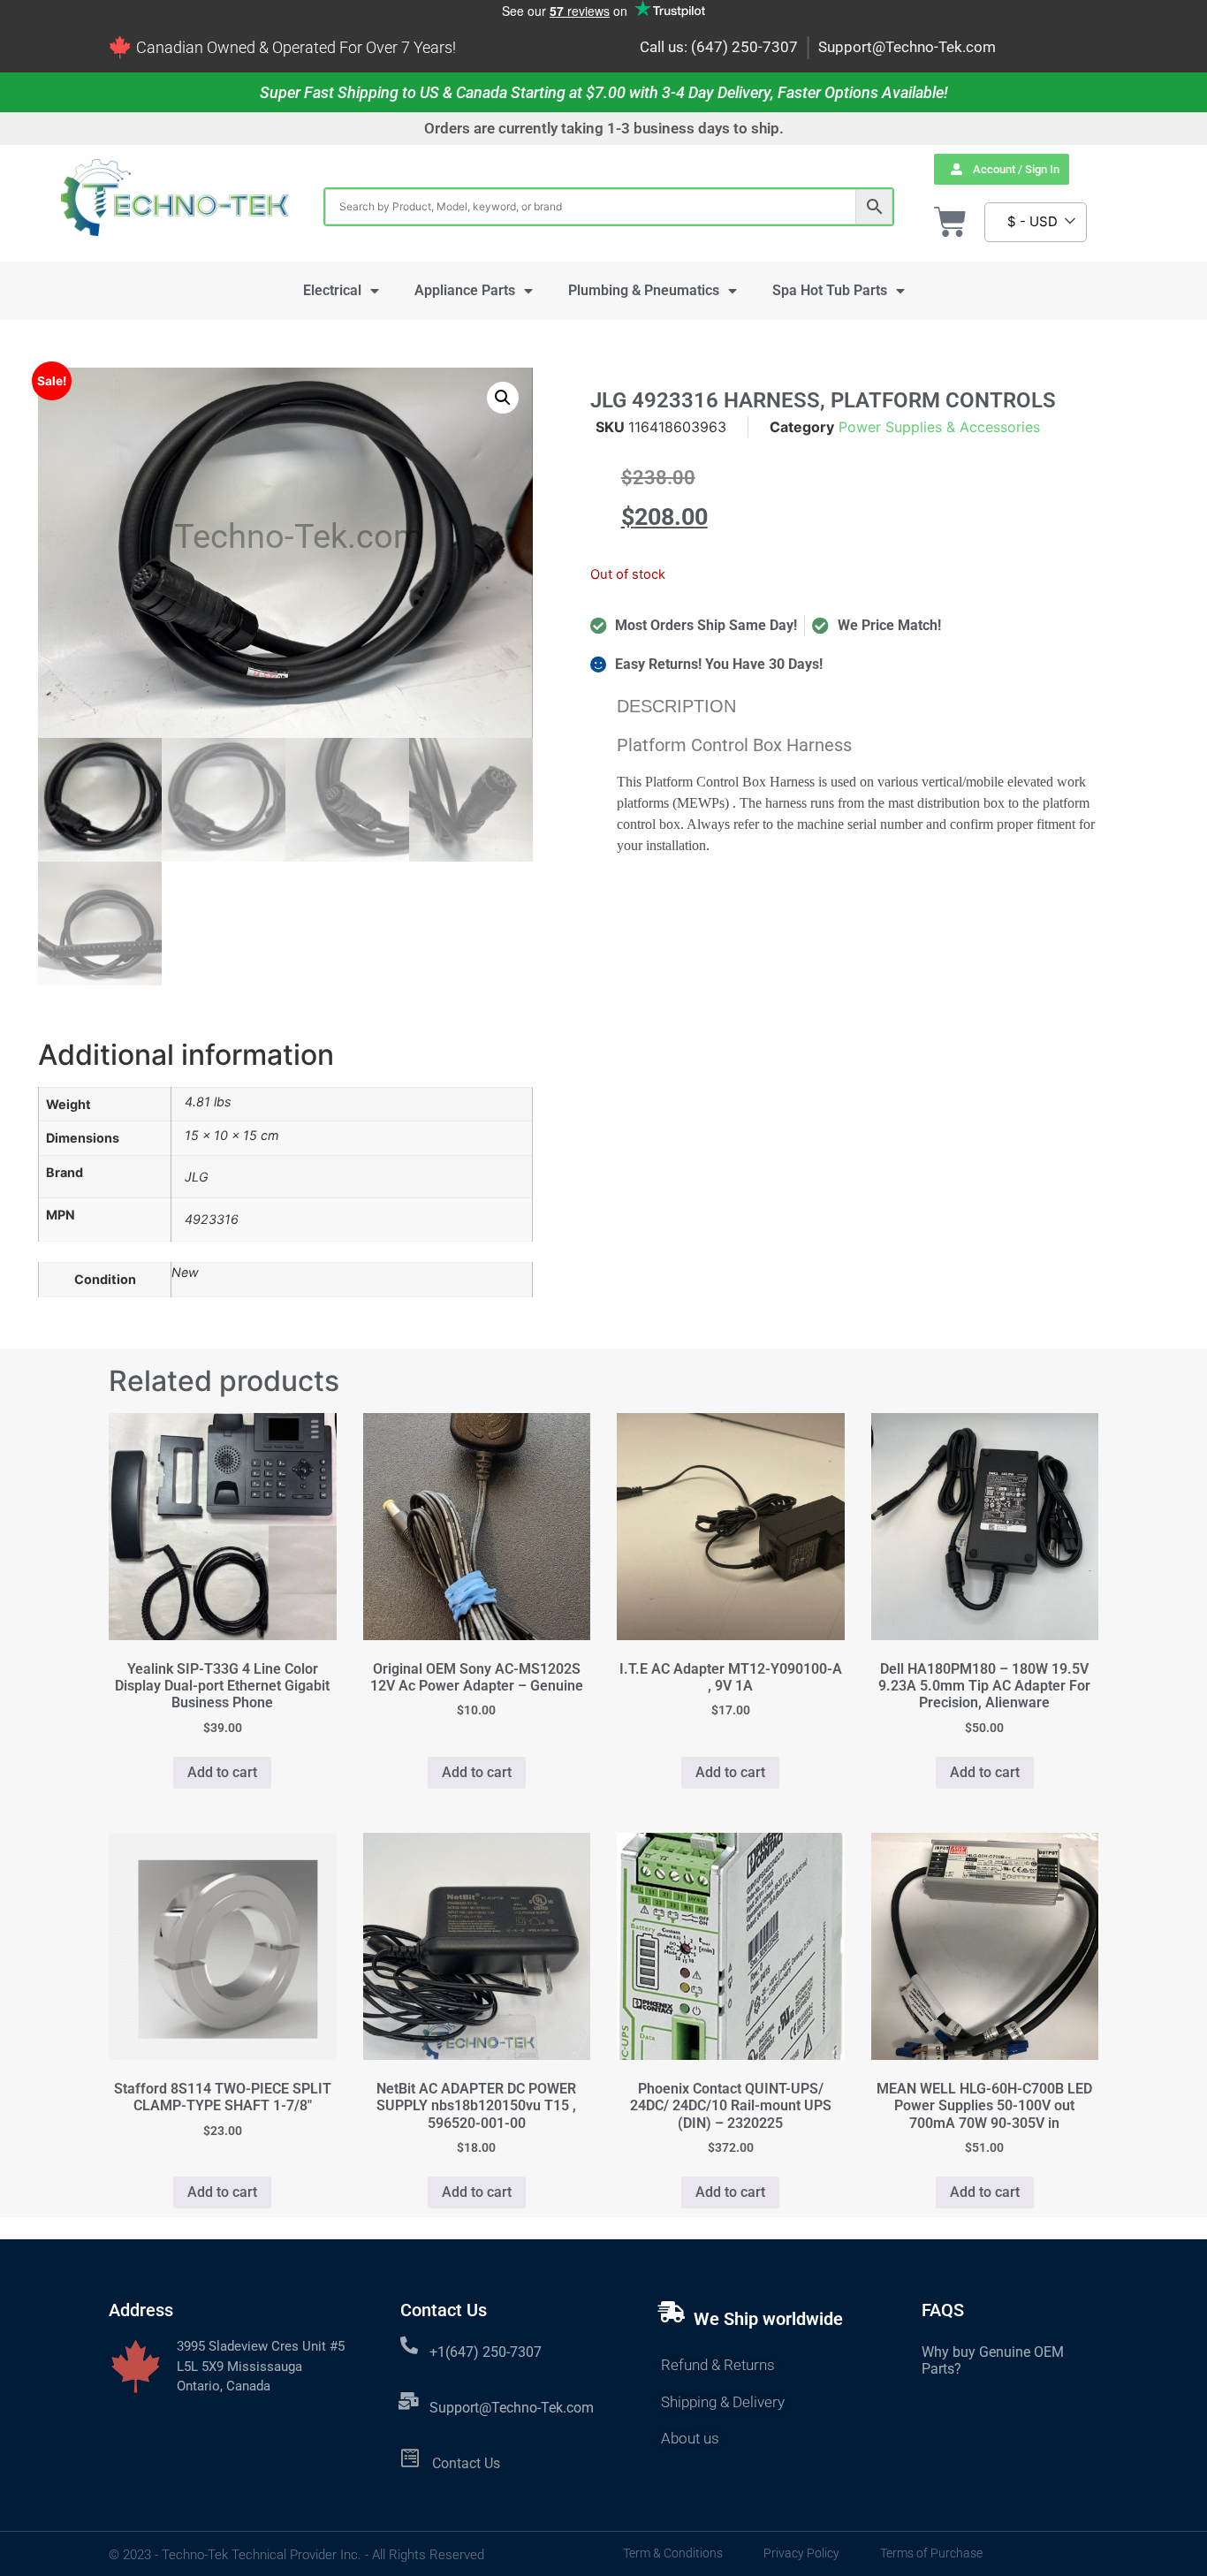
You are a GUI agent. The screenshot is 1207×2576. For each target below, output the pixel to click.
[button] (503, 398)
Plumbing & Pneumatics (644, 290)
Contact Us (466, 2463)
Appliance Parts (465, 290)
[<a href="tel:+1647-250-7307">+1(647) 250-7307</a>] (409, 2345)
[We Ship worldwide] (672, 2312)
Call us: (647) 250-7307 (719, 47)
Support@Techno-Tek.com (907, 47)
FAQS (943, 2310)
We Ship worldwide (768, 2319)
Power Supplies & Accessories (939, 427)
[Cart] (950, 222)
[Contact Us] (410, 2458)
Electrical (332, 290)
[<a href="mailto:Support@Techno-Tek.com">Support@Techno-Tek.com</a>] (409, 2401)
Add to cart (222, 1772)
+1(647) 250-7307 (486, 2352)
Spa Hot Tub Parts (830, 290)
